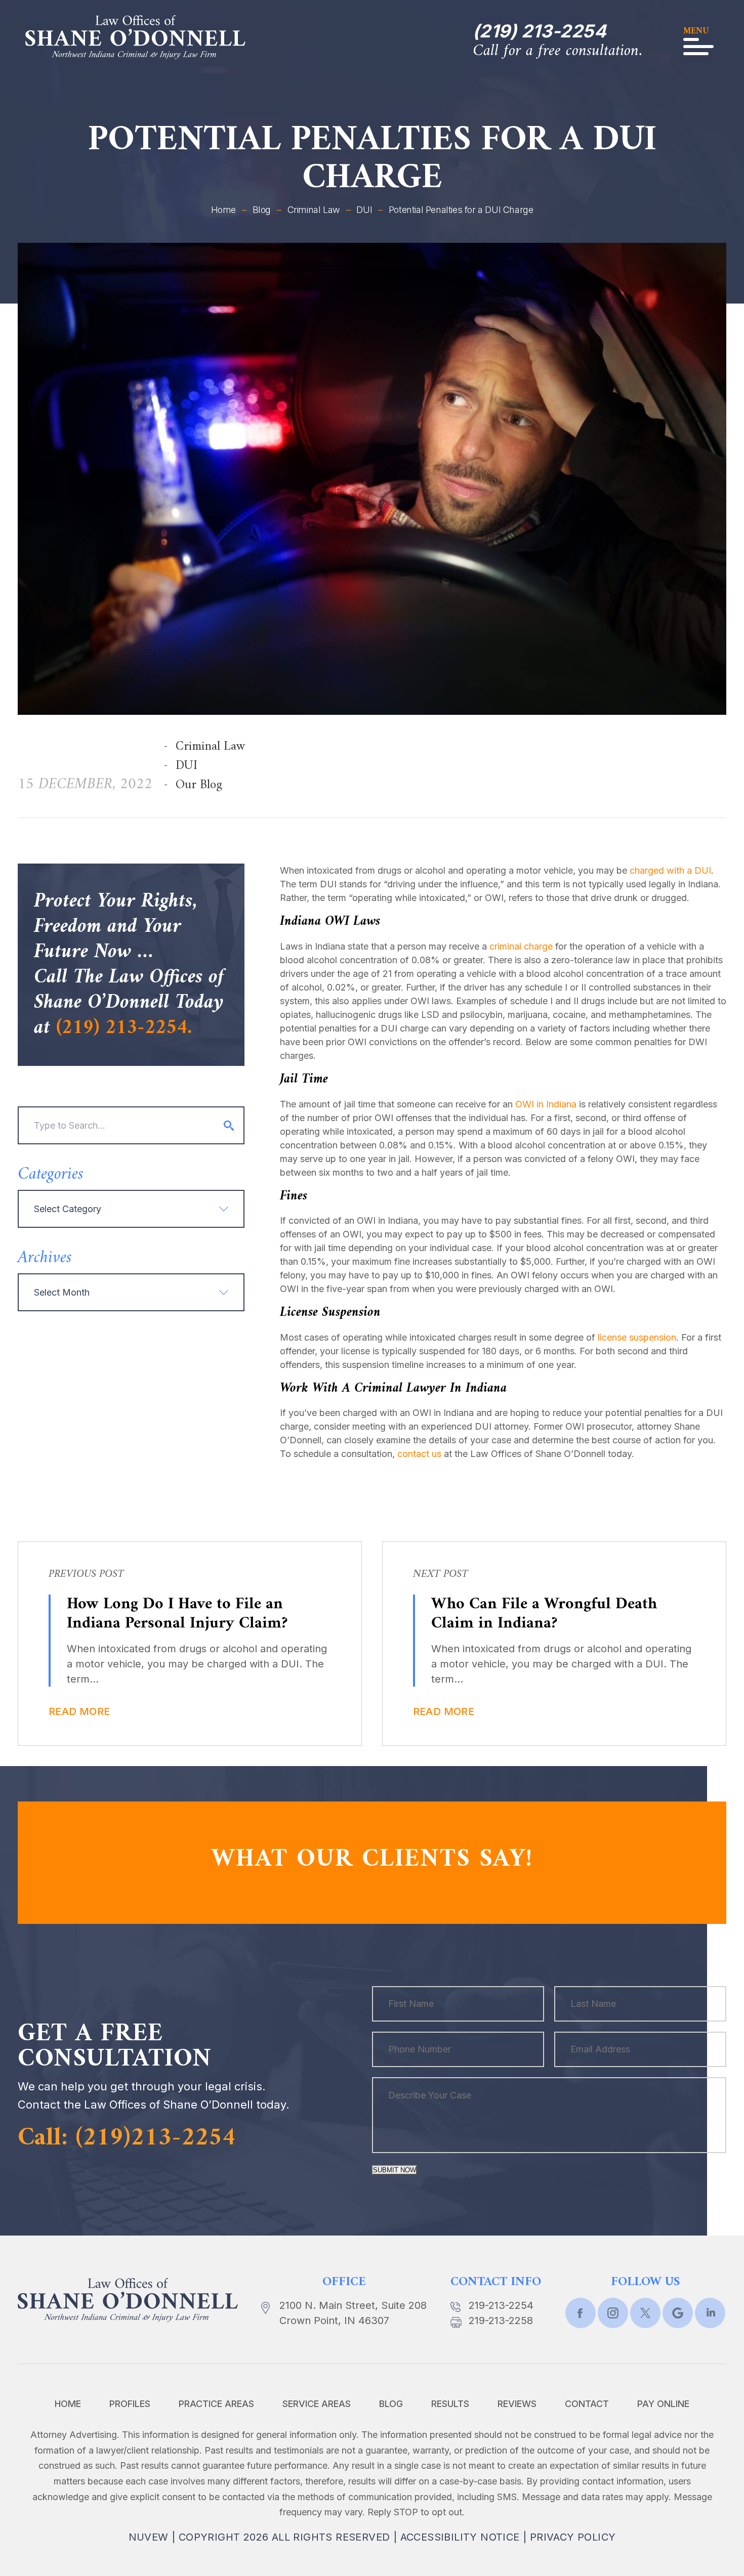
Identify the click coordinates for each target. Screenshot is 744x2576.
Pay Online (663, 2404)
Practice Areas (216, 2404)
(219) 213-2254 (540, 31)
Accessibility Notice (460, 2537)
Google (678, 2313)
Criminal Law (211, 747)
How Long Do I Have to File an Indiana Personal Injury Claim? (177, 1614)
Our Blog (199, 785)
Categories (51, 1175)
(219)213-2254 (156, 2138)
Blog (391, 2404)
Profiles (130, 2404)
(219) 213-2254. (124, 1028)
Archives (45, 1258)
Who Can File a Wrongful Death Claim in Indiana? (544, 1614)
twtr (613, 2313)
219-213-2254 (501, 2305)
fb (581, 2313)
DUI (187, 766)
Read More (79, 1711)
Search (229, 1126)
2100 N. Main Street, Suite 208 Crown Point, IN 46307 (353, 2313)
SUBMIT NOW (395, 2170)
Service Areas (317, 2404)
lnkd (710, 2313)
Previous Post (86, 1574)
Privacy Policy (573, 2537)
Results (450, 2404)
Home (68, 2404)
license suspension (637, 1337)
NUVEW (149, 2537)
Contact (587, 2404)
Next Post (441, 1574)
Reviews (517, 2404)
